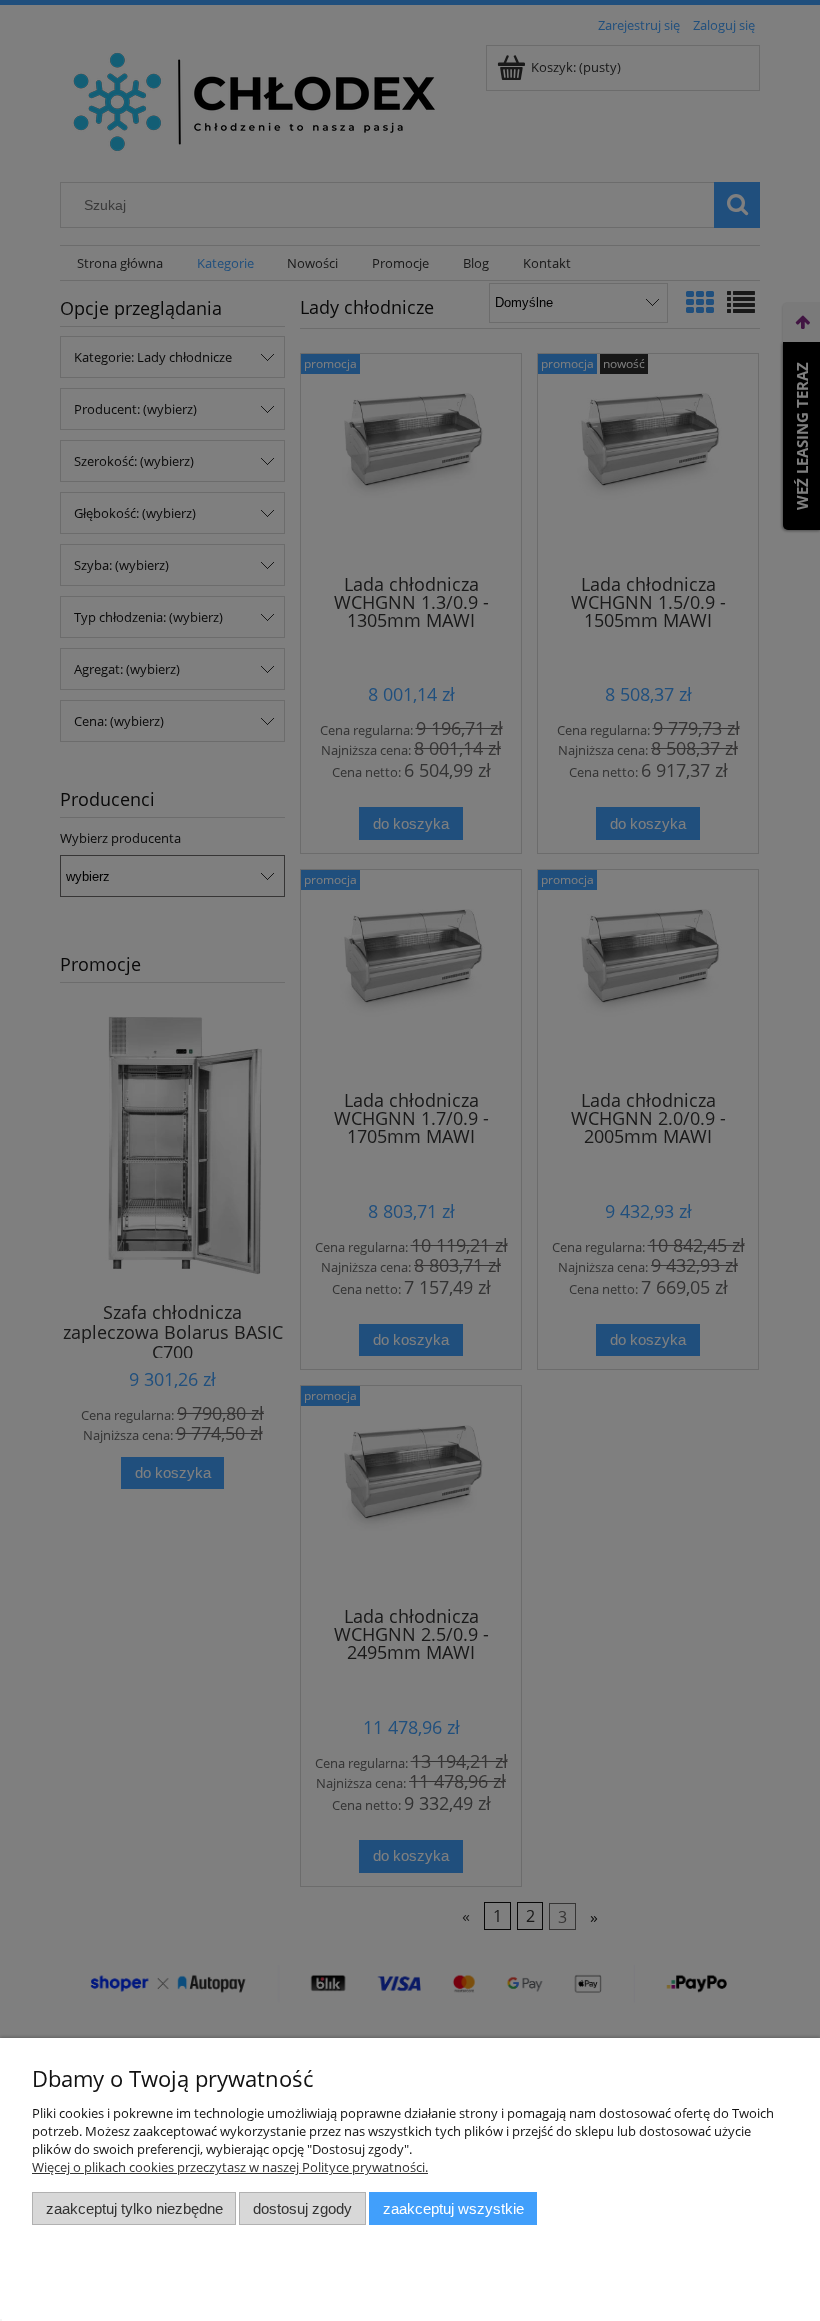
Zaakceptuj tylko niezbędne (134, 2208)
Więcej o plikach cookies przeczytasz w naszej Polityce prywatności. (230, 2167)
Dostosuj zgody (302, 2208)
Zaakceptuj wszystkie (453, 2208)
